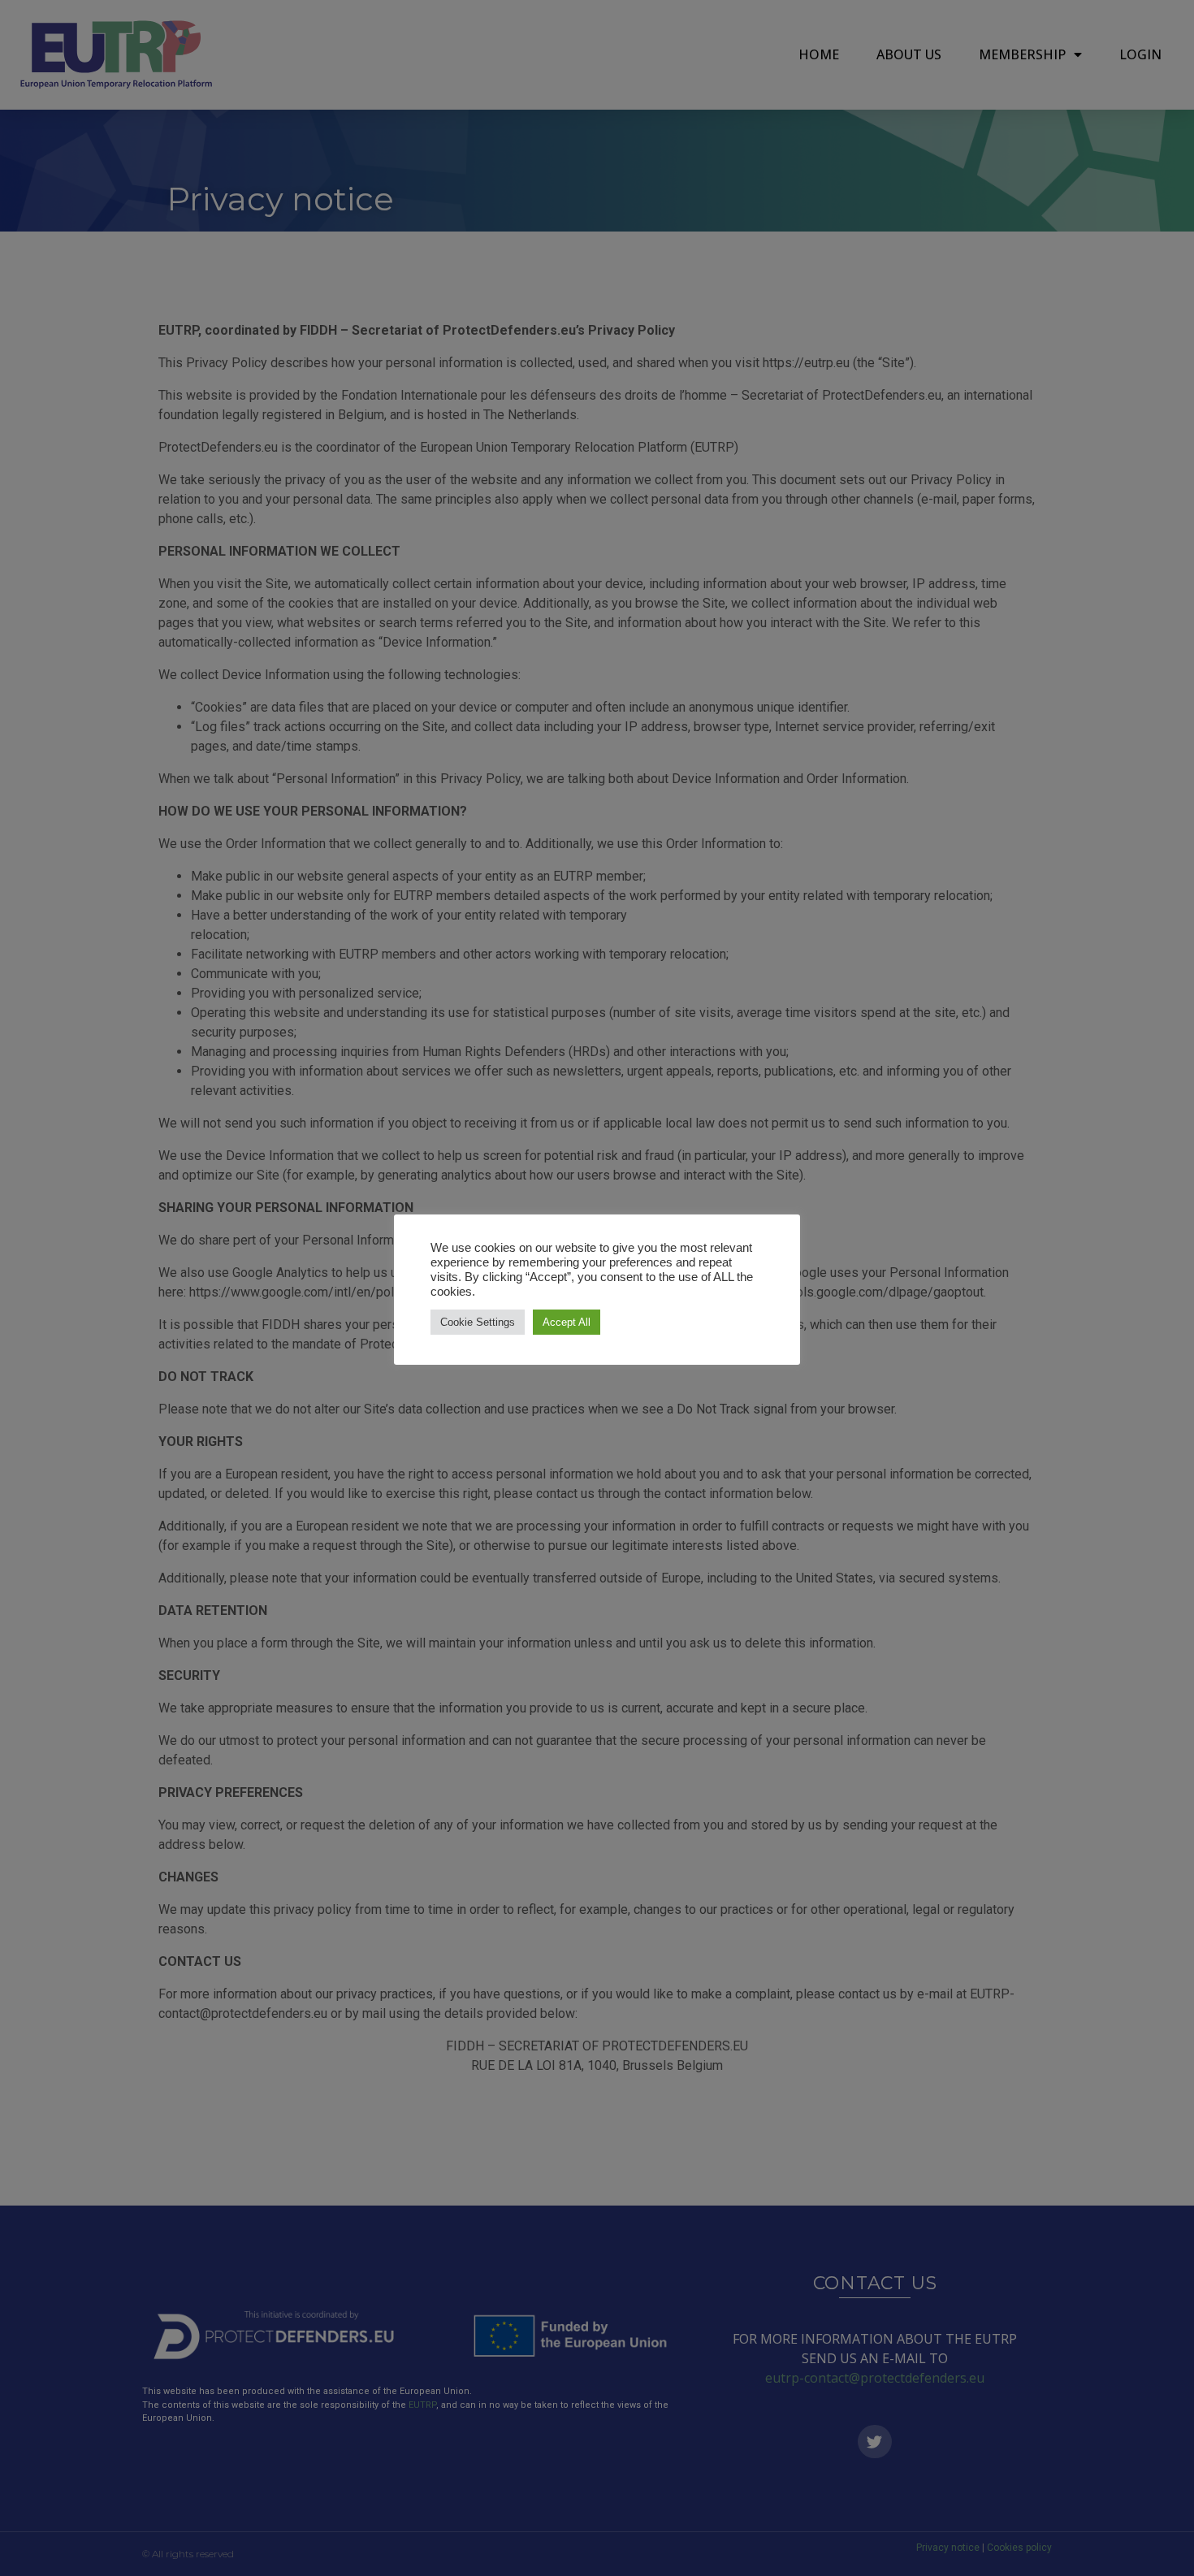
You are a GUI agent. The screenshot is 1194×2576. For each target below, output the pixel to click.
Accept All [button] (567, 1322)
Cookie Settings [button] (478, 1322)
